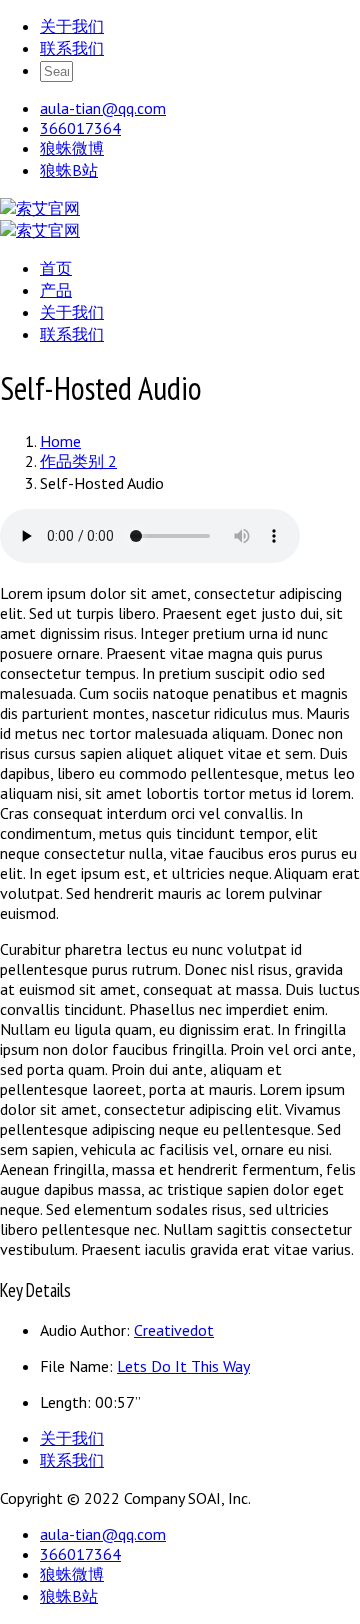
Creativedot (174, 1330)
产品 (56, 290)
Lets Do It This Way (183, 1366)
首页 (56, 268)
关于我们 (72, 26)
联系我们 (72, 48)
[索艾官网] (40, 208)
